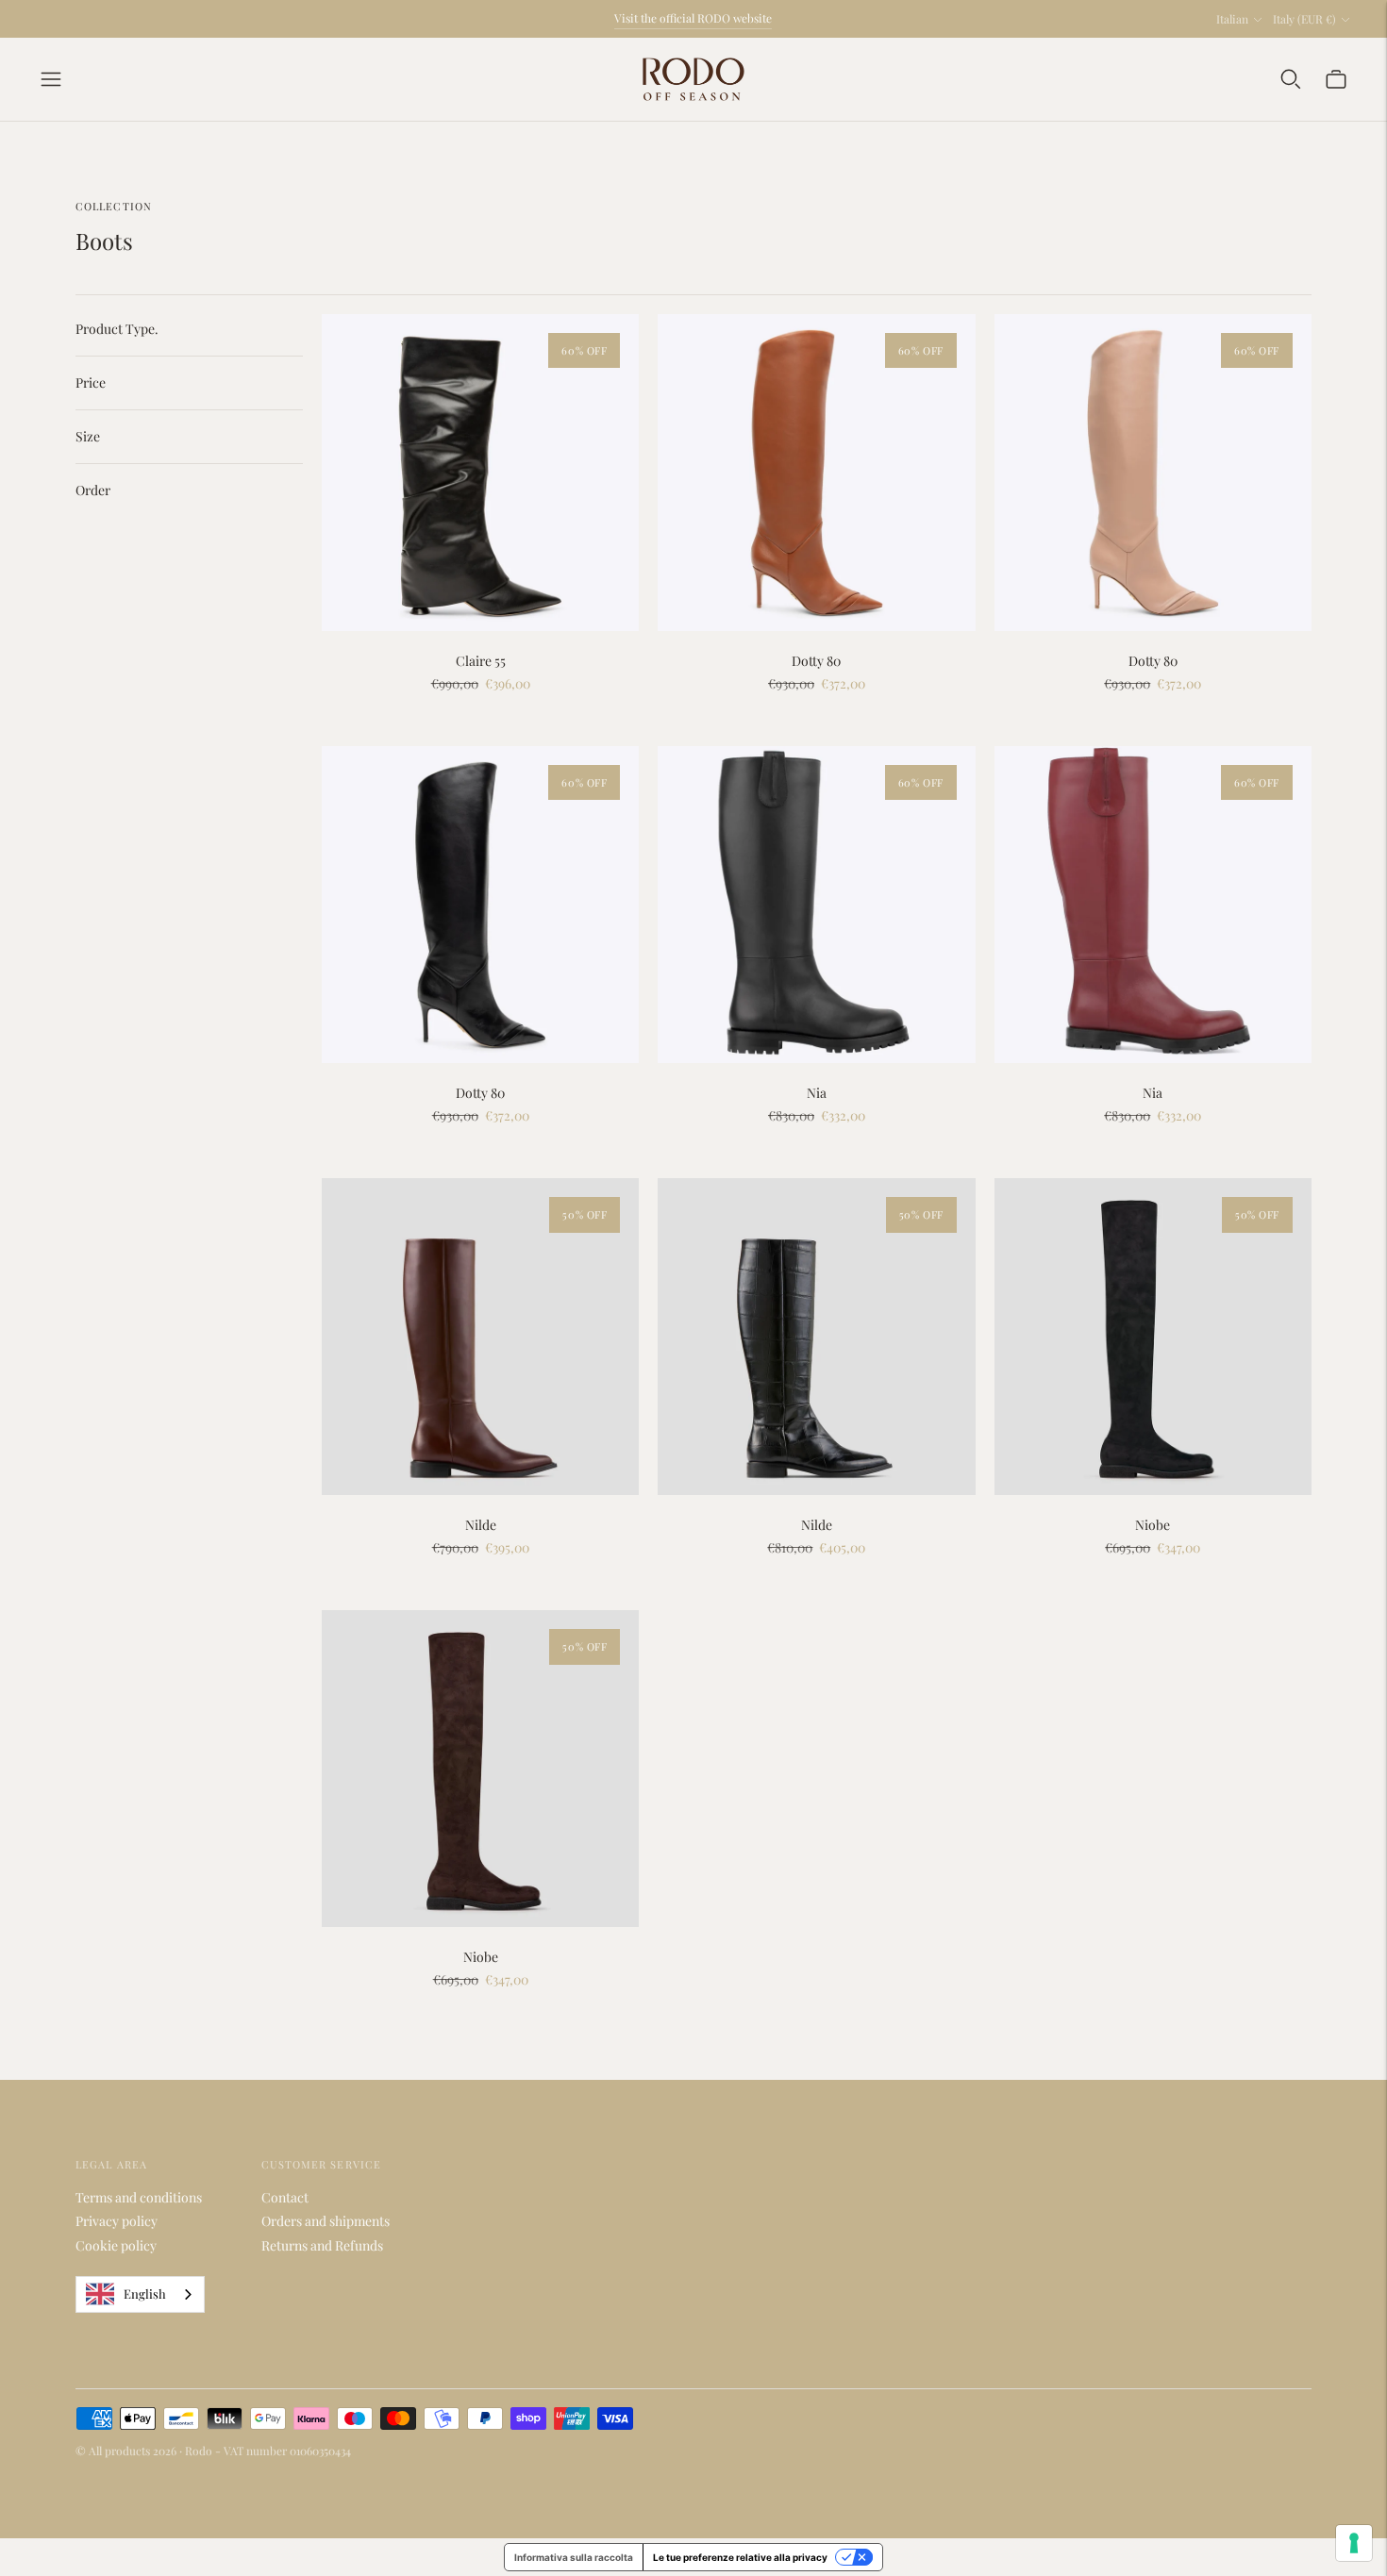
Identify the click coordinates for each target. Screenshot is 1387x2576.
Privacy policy (117, 2221)
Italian (1232, 19)
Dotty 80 (816, 661)
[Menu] (51, 79)
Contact (285, 2197)
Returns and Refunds (322, 2245)
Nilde (481, 1525)
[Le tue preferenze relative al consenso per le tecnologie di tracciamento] (1354, 2543)
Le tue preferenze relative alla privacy (740, 2557)
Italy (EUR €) (1304, 19)
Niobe (1153, 1525)
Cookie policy (116, 2245)
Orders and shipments (326, 2221)
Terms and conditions (139, 2197)
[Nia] (816, 905)
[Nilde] (480, 1337)
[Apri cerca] (1291, 79)
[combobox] (140, 2294)
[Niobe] (1153, 1337)
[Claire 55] (480, 473)
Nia (817, 1093)
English (145, 2293)
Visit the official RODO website (693, 18)
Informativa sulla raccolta (574, 2557)
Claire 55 (481, 661)
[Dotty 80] (816, 473)
